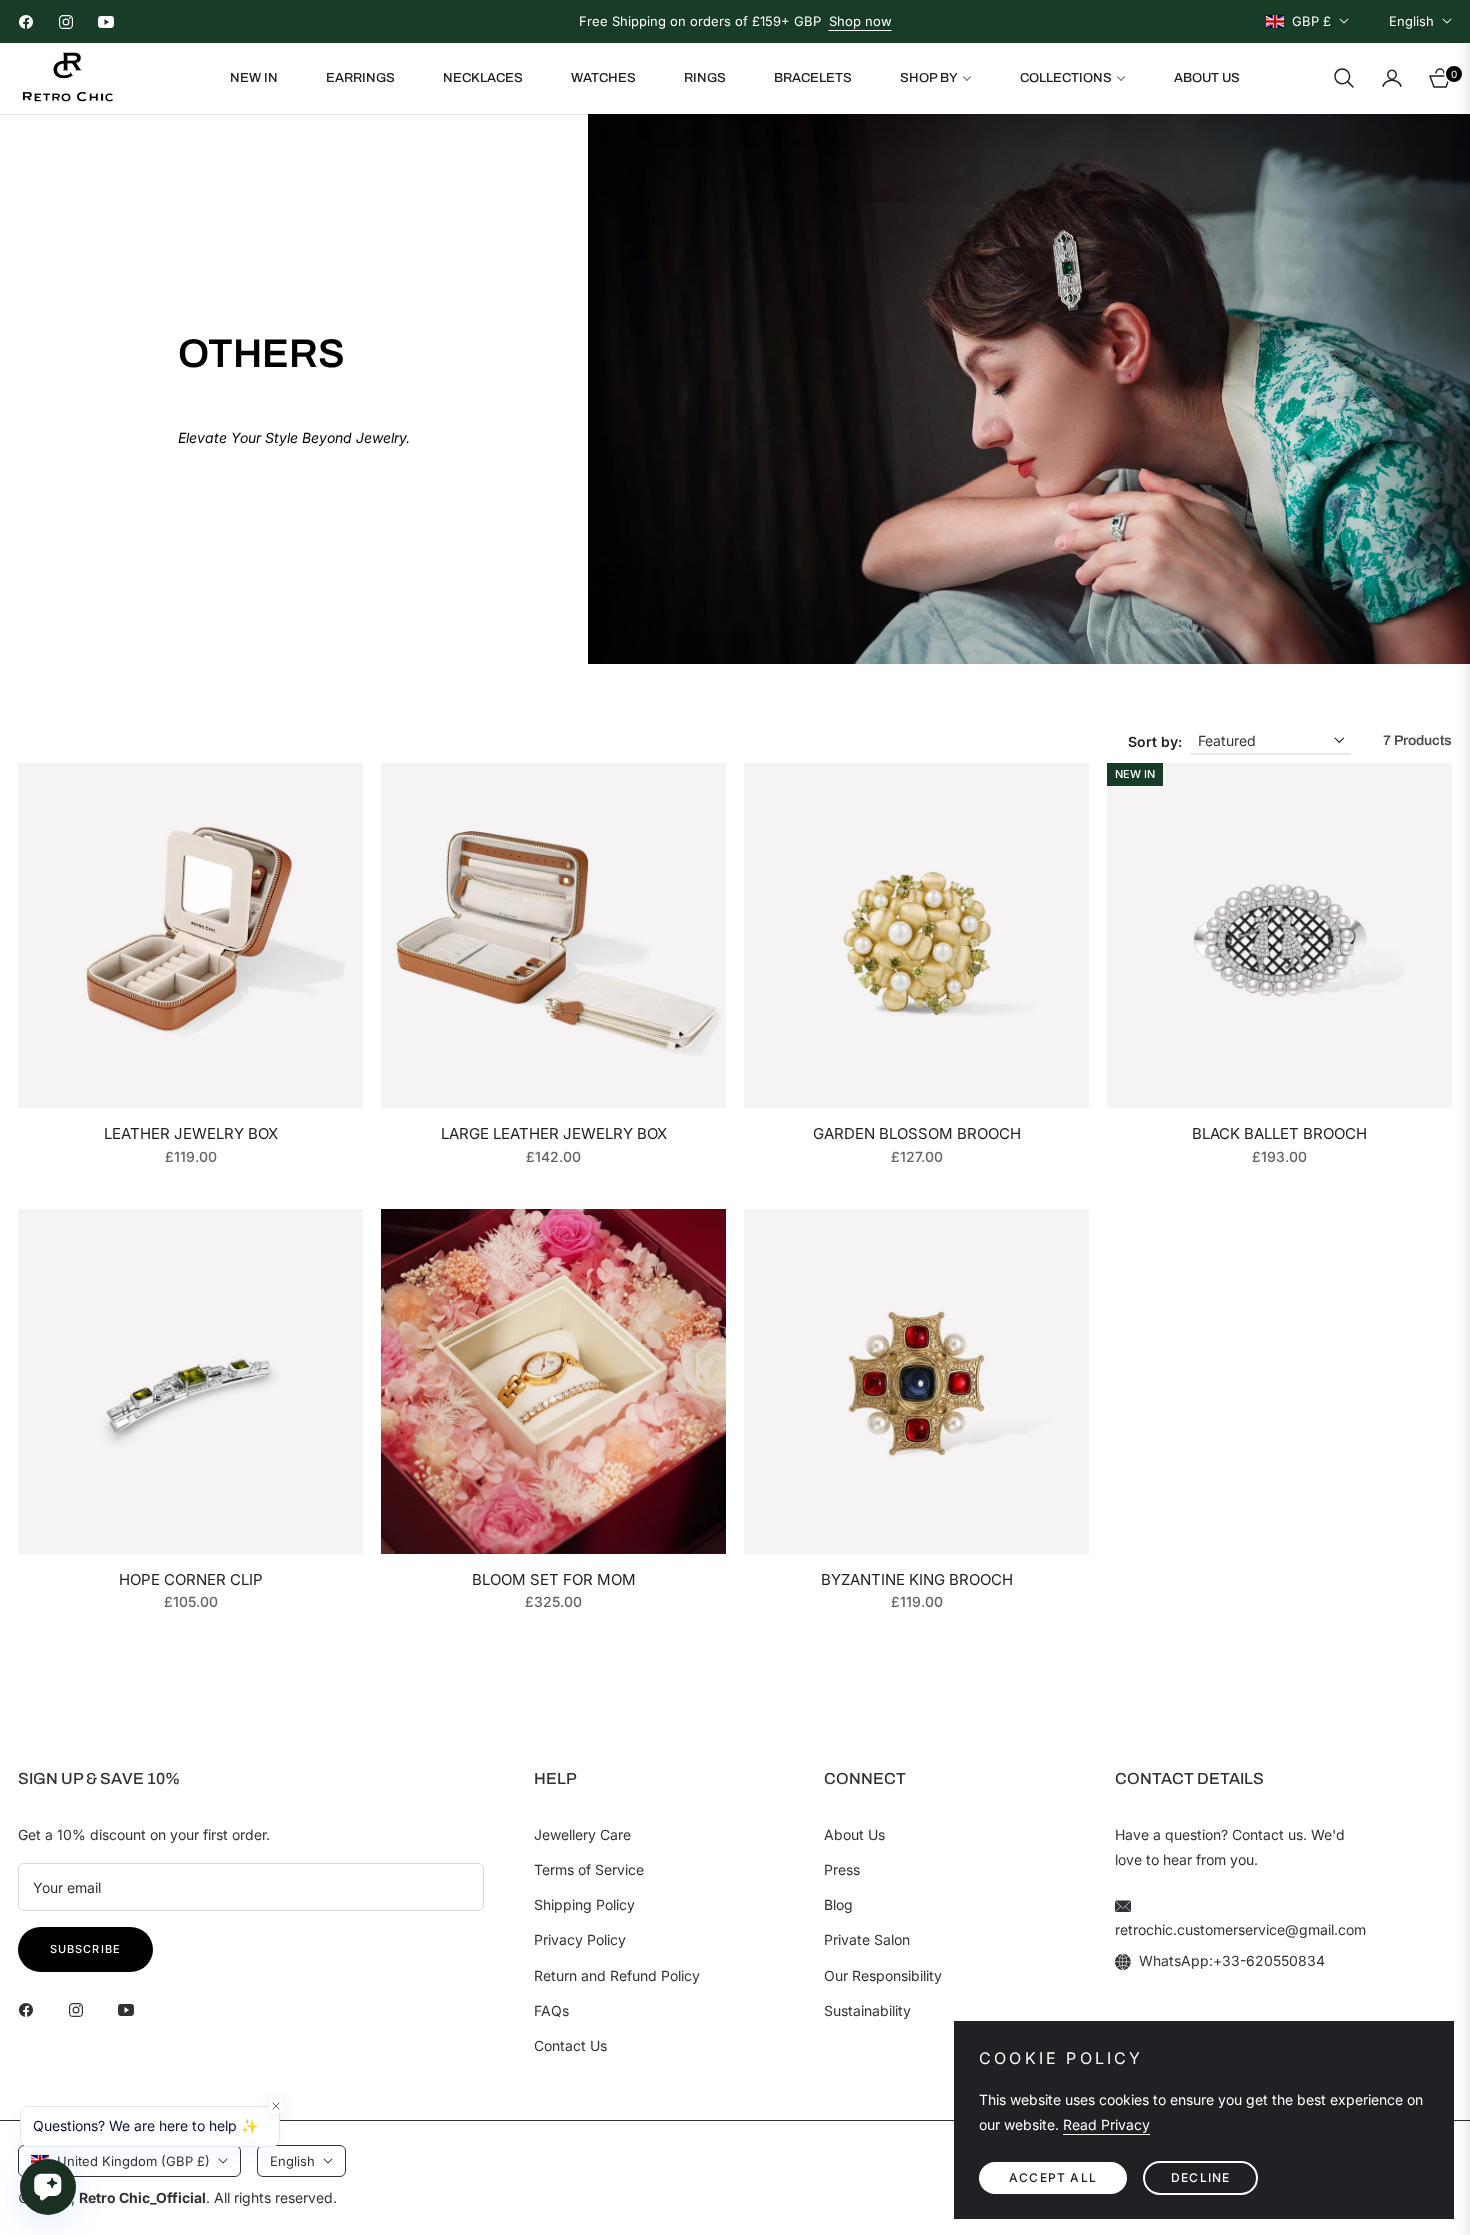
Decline (1200, 2177)
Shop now (860, 21)
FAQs (551, 2010)
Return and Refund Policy (617, 1975)
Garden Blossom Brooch (917, 1133)
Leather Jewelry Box (191, 1133)
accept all (1053, 2177)
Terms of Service (589, 1869)
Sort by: (1155, 741)
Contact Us (570, 2045)
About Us (854, 1834)
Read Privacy (1106, 2124)
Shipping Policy (584, 1904)
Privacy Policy (580, 1939)
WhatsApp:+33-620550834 (1232, 1960)
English (1411, 21)
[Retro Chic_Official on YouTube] (131, 2008)
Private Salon (867, 1939)
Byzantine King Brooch (917, 1579)
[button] (1344, 78)
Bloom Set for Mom (554, 1579)
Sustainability (867, 2010)
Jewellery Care (582, 1834)
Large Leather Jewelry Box (554, 1133)
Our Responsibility (883, 1975)
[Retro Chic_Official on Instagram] (81, 2008)
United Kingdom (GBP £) (133, 2161)
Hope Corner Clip (191, 1579)
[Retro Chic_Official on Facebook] (31, 2008)
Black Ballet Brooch (1279, 1133)
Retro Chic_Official (142, 2197)
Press (842, 1869)
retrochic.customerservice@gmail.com (1240, 1929)
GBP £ (1311, 21)
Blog (838, 1904)
